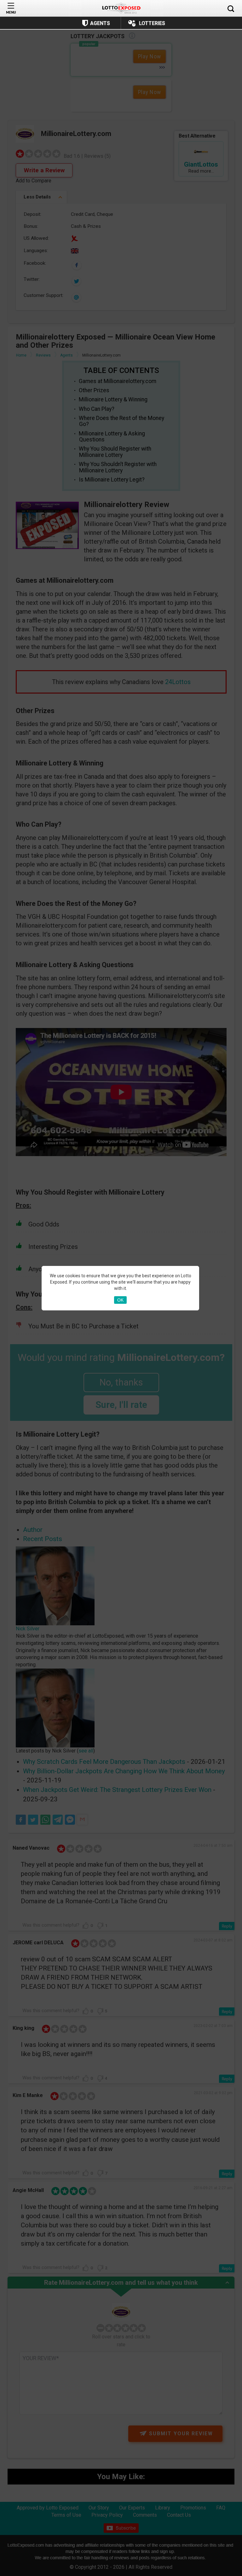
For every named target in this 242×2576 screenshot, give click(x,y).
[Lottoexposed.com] (121, 8)
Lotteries (152, 23)
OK (120, 1300)
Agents (100, 23)
